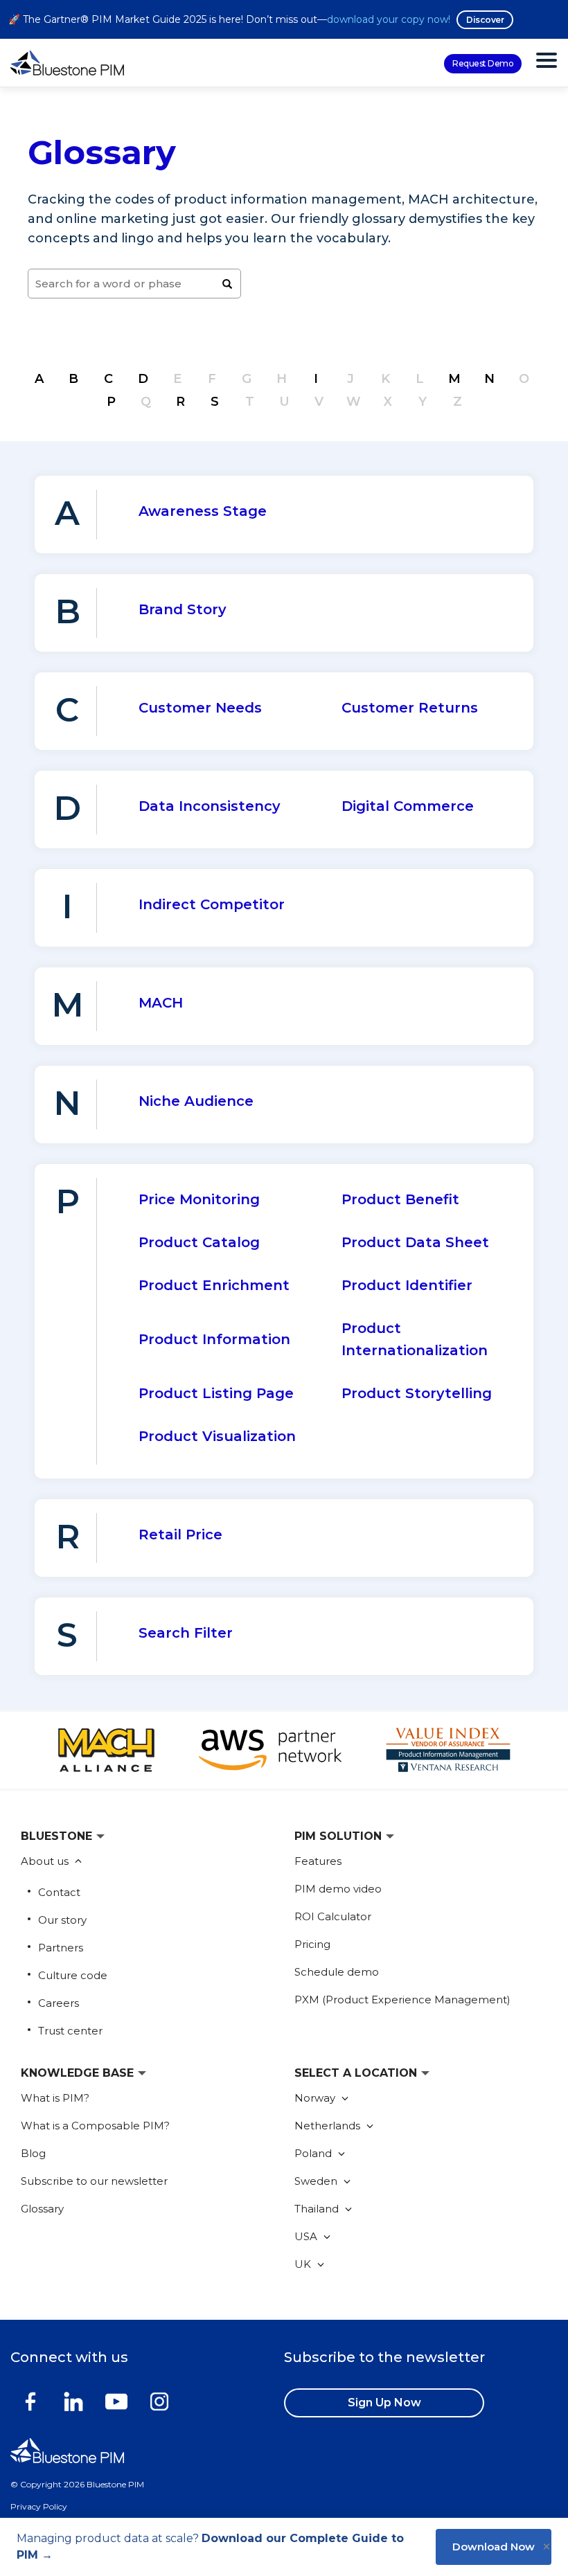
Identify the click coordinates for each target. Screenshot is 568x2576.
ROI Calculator (333, 1916)
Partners (61, 1948)
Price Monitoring (199, 1199)
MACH (161, 1003)
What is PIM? (55, 2098)
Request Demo (483, 63)
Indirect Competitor (212, 904)
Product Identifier (407, 1285)
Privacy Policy (39, 2506)
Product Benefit (400, 1199)
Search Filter (186, 1633)
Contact (59, 1892)
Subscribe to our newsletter (94, 2181)
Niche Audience (196, 1101)
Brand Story (183, 609)
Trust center (70, 2031)
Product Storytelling (417, 1393)
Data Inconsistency (210, 806)
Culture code (73, 1975)
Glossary (42, 2209)
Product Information (214, 1339)
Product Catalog (199, 1242)
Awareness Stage (203, 511)
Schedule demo (337, 1972)
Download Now (494, 2547)
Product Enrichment (214, 1285)
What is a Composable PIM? (95, 2126)
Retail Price (180, 1535)
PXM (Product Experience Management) (402, 2000)
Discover (485, 20)
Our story (62, 1920)
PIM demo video (338, 1889)
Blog (33, 2153)
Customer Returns (410, 708)
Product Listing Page (216, 1393)
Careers (59, 2003)
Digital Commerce (408, 806)
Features (318, 1861)
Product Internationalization (415, 1339)
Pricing (312, 1944)
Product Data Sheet (415, 1242)
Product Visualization (217, 1436)
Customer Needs (200, 708)
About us (46, 1861)
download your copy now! (389, 19)
